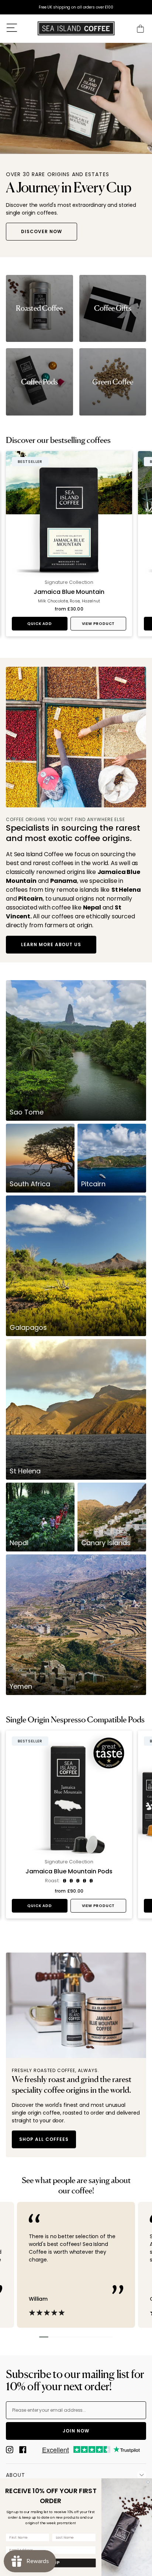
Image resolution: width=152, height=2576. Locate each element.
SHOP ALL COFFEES (44, 2139)
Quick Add (39, 624)
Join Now (76, 2431)
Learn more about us (51, 944)
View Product (99, 624)
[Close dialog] (148, 2482)
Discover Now (42, 231)
